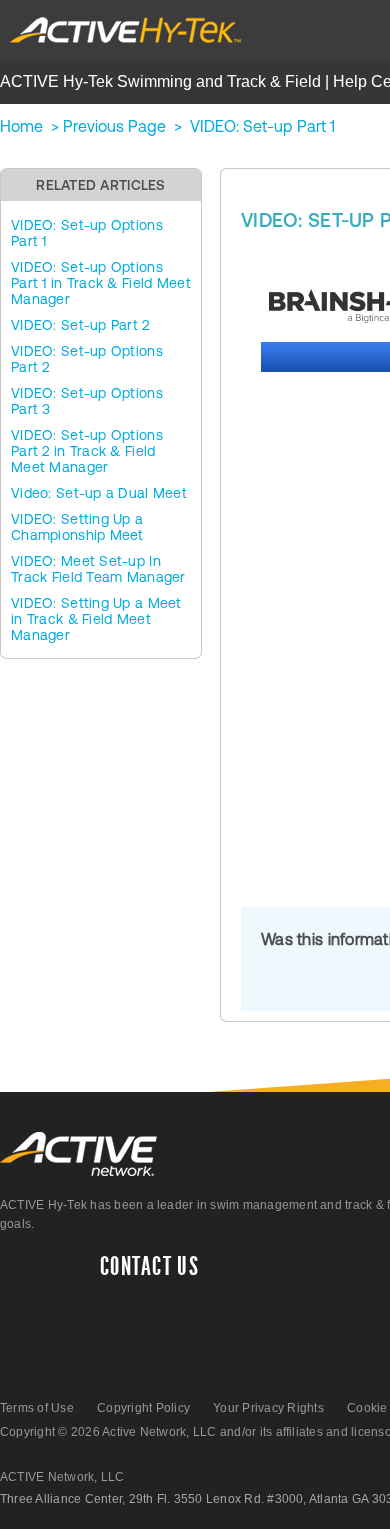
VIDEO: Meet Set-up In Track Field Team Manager (98, 569)
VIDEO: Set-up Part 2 (80, 325)
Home (21, 126)
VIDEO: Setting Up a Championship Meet (77, 527)
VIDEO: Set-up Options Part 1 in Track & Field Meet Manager (101, 283)
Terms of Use (37, 1408)
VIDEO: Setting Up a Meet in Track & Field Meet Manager (96, 619)
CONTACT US (149, 1267)
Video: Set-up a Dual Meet (99, 493)
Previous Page (114, 126)
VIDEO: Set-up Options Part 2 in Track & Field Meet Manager (87, 451)
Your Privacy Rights (268, 1408)
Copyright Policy (143, 1408)
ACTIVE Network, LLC (62, 1477)
